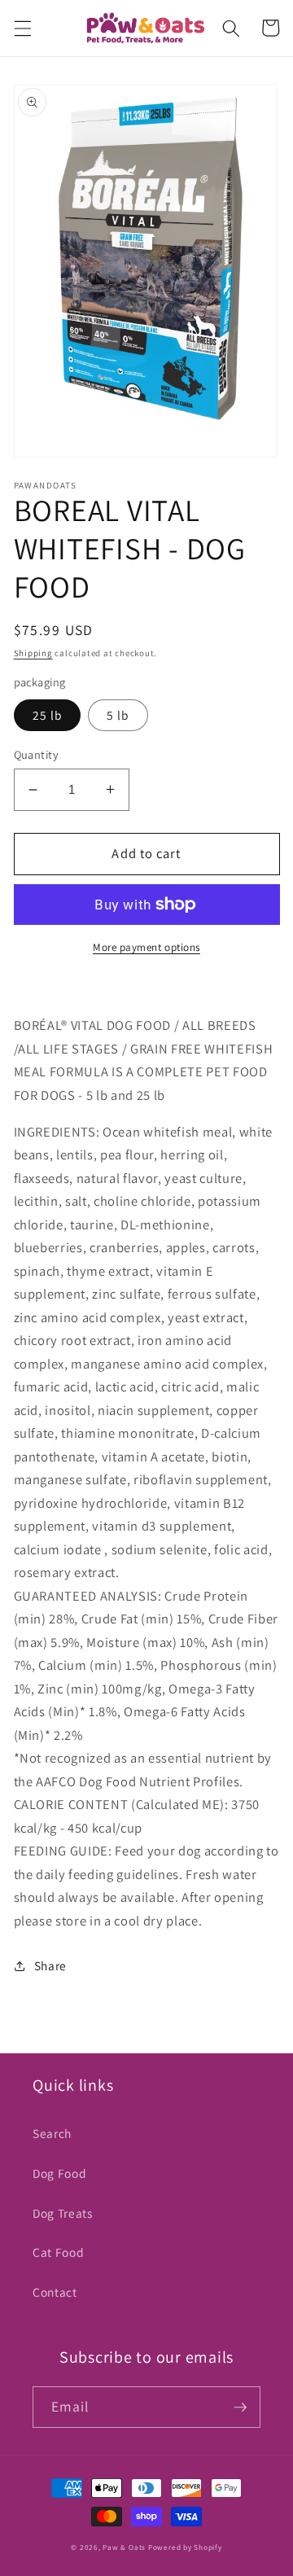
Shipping (33, 653)
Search (52, 2133)
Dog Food (59, 2173)
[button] (22, 28)
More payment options (146, 947)
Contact (55, 2292)
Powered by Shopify (185, 2548)
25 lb (48, 715)
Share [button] (50, 1965)
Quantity (37, 754)
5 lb (118, 715)
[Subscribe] (240, 2407)
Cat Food (58, 2252)
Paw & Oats (124, 2548)
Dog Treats (63, 2213)
